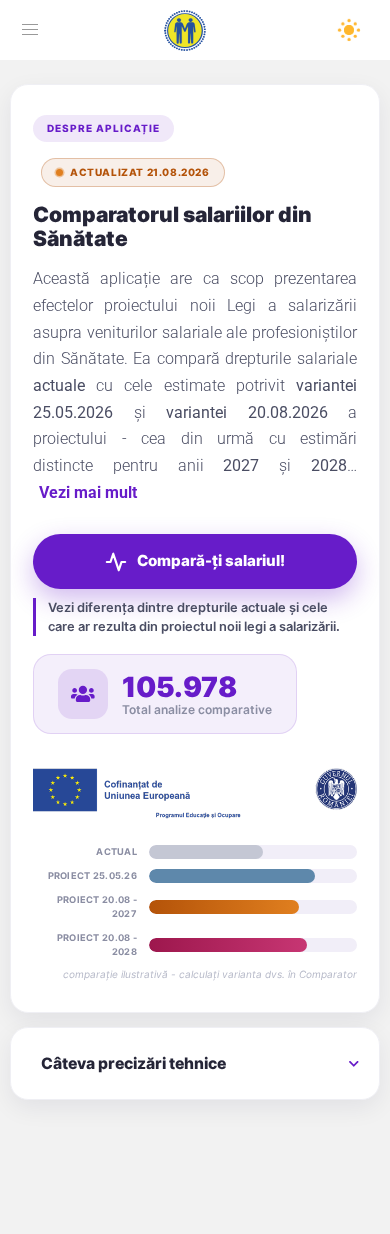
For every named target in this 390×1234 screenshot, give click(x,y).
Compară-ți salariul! (180, 565)
